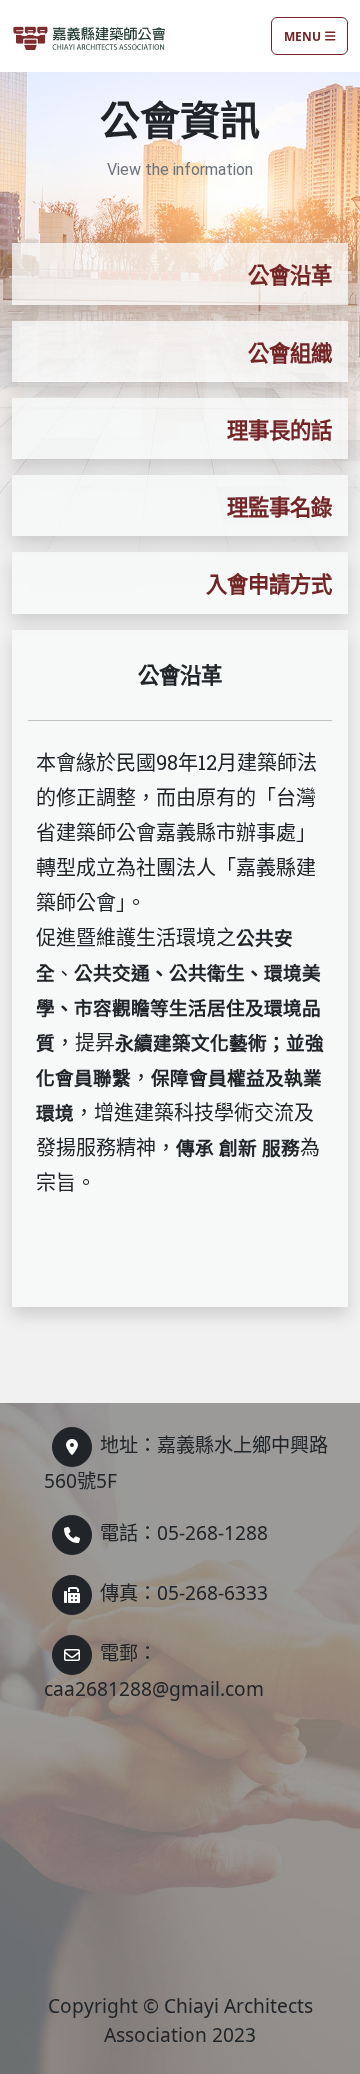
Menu (302, 35)
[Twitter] (72, 1447)
